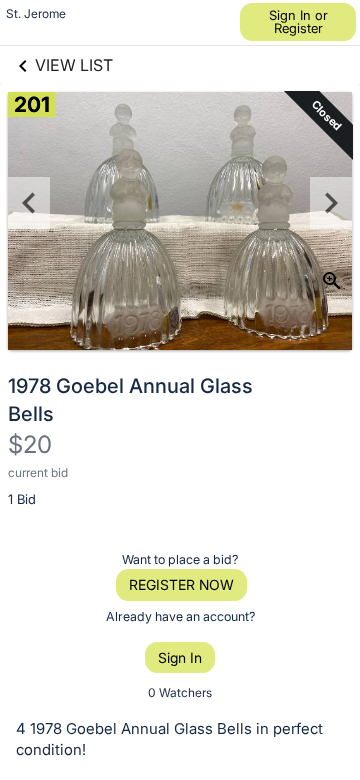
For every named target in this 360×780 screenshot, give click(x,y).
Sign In (180, 657)
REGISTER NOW (181, 584)
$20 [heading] (30, 444)
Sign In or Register (298, 21)
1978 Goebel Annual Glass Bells (130, 400)
